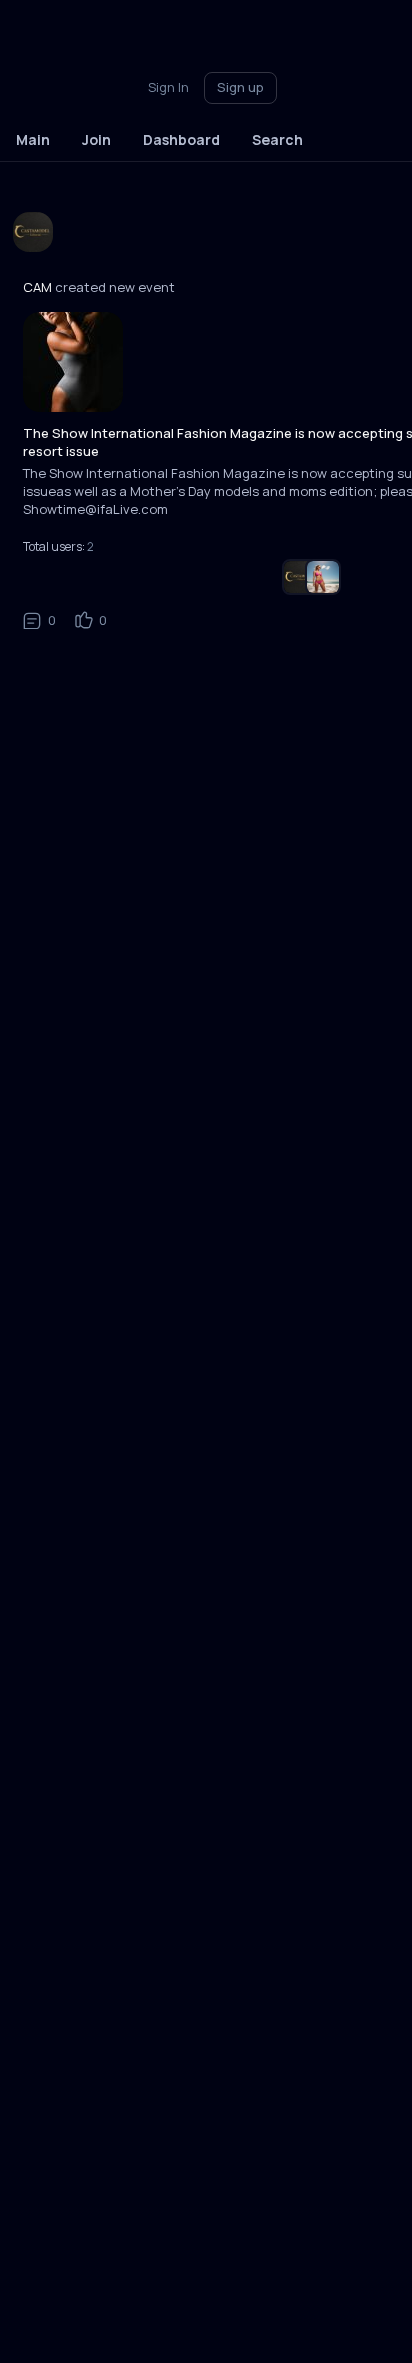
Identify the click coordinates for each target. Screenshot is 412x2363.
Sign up (240, 87)
